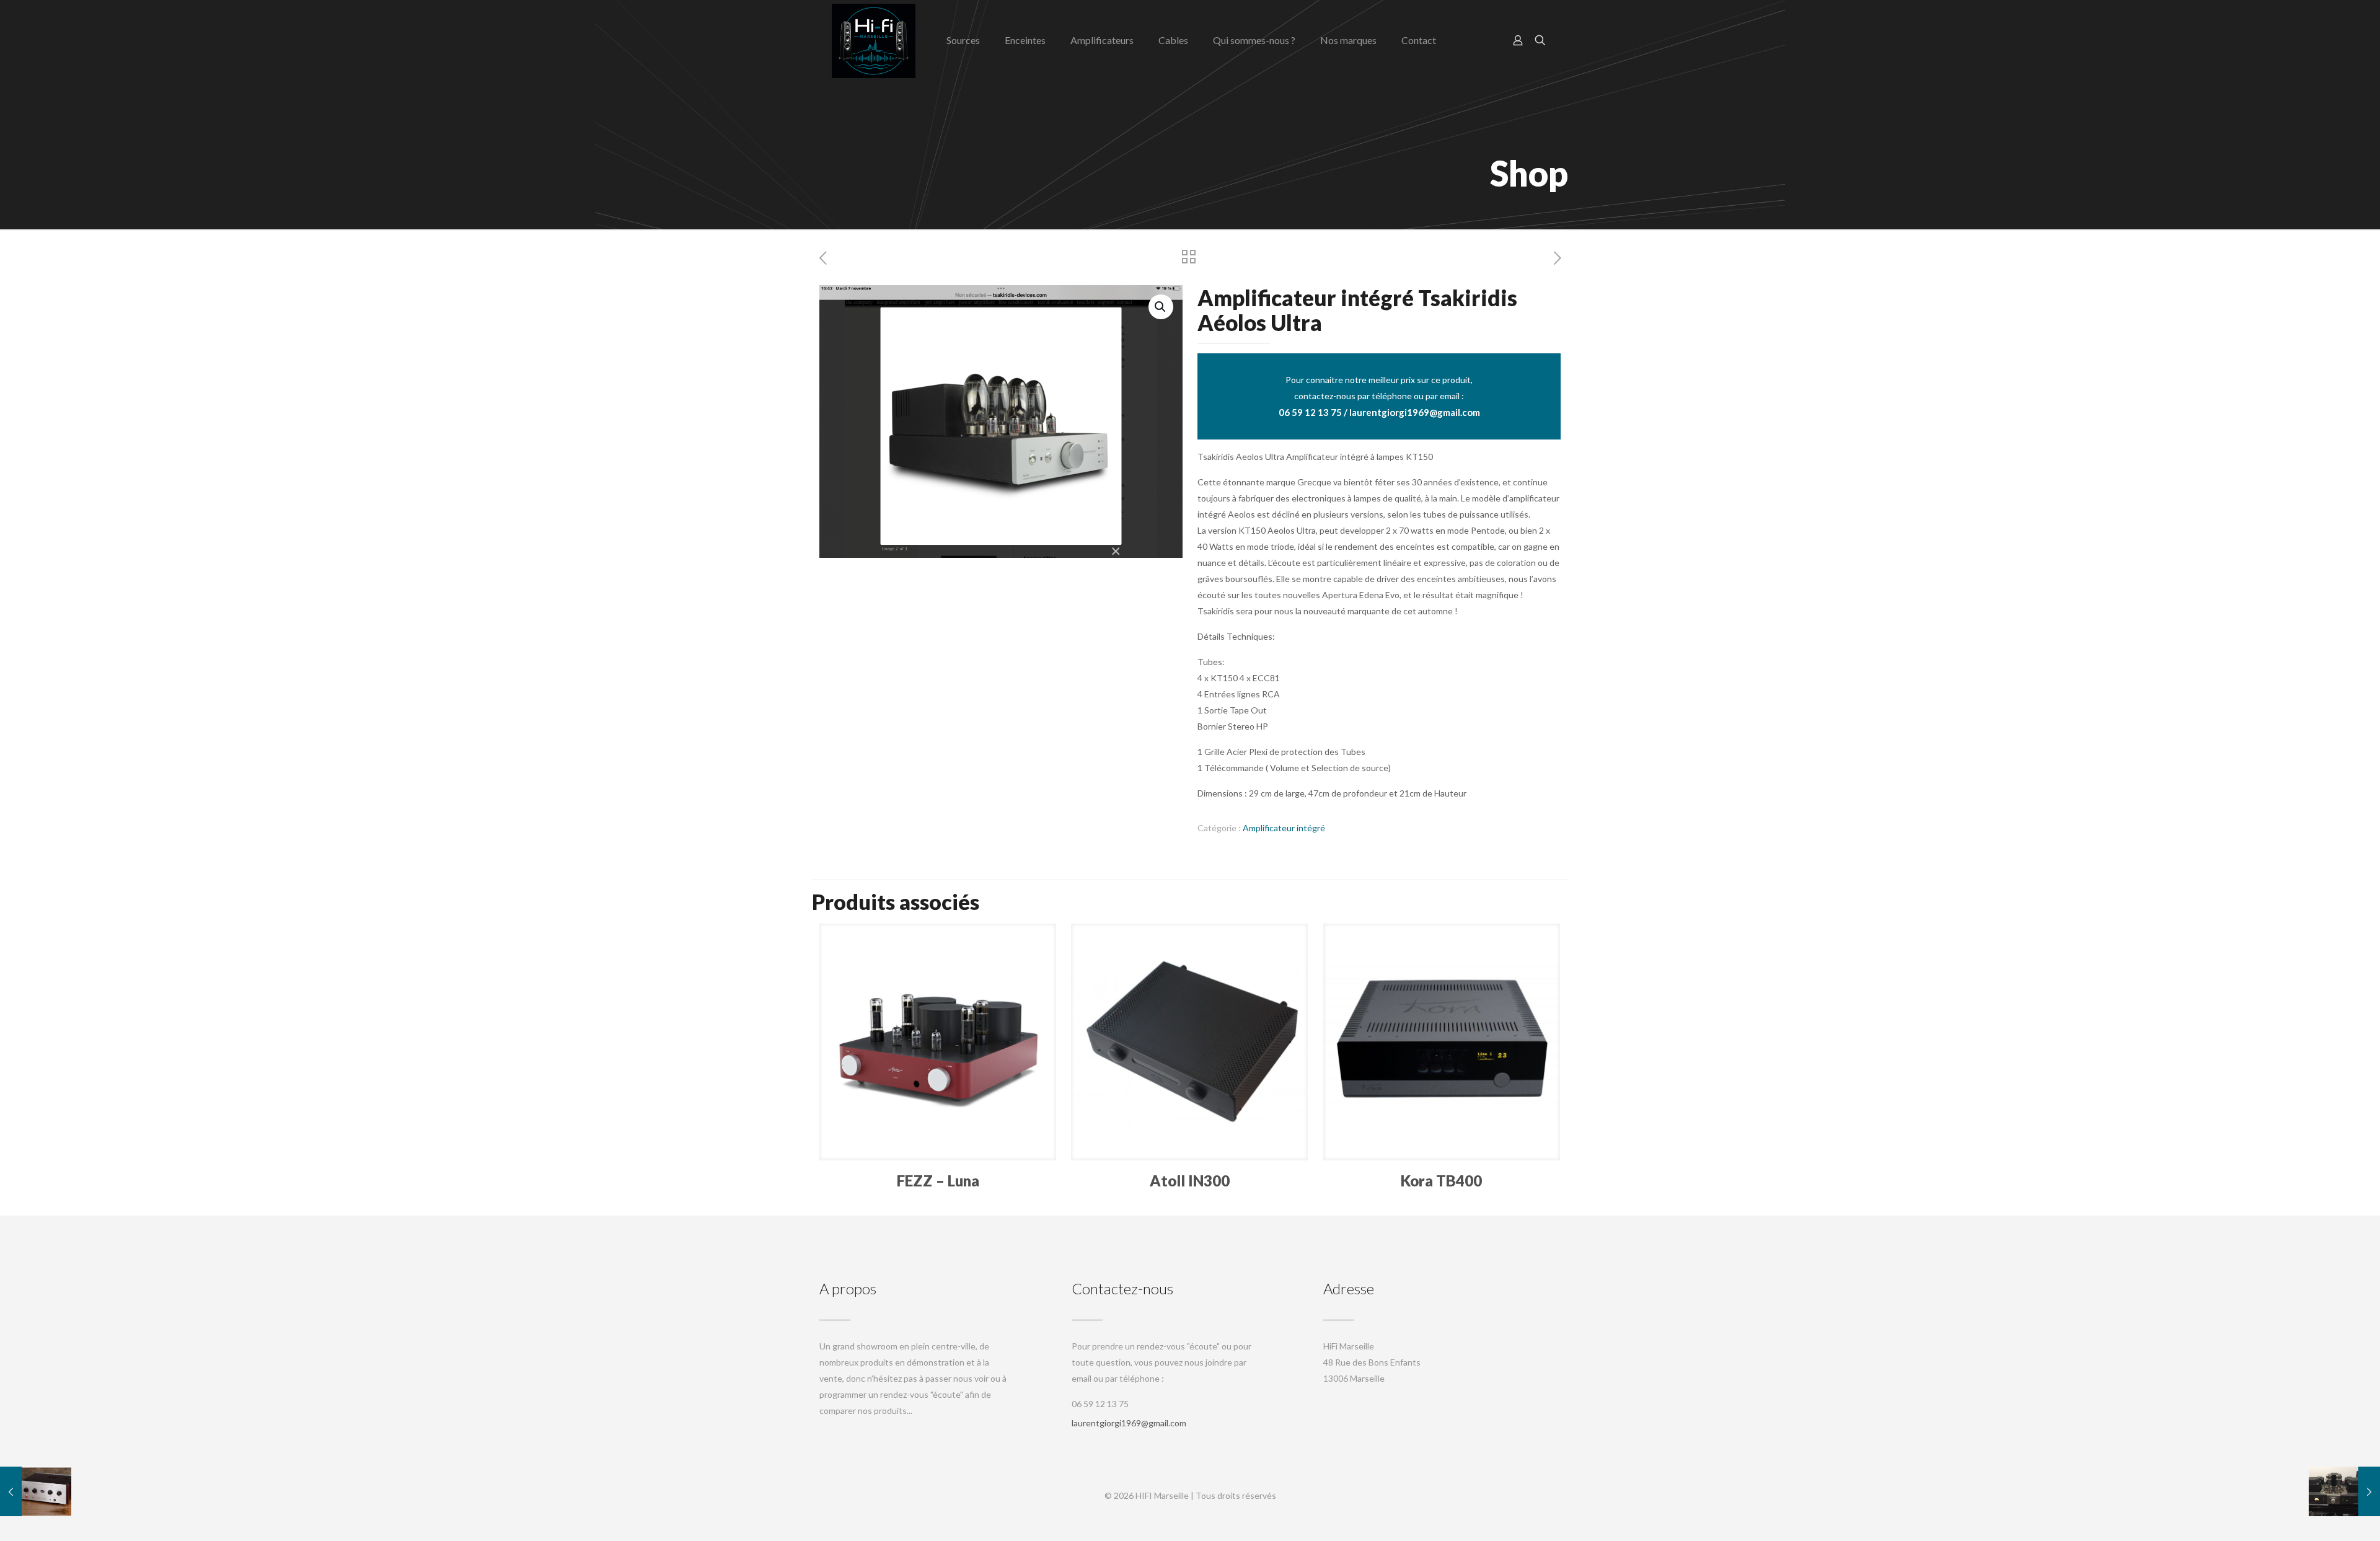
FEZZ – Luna (938, 1181)
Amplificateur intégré (1284, 828)
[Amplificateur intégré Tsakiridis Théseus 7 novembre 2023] (2344, 1491)
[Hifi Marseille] (874, 40)
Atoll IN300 (1190, 1181)
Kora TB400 (1441, 1181)
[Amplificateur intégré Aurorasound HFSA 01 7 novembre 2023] (36, 1491)
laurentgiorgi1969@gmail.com (1129, 1423)
